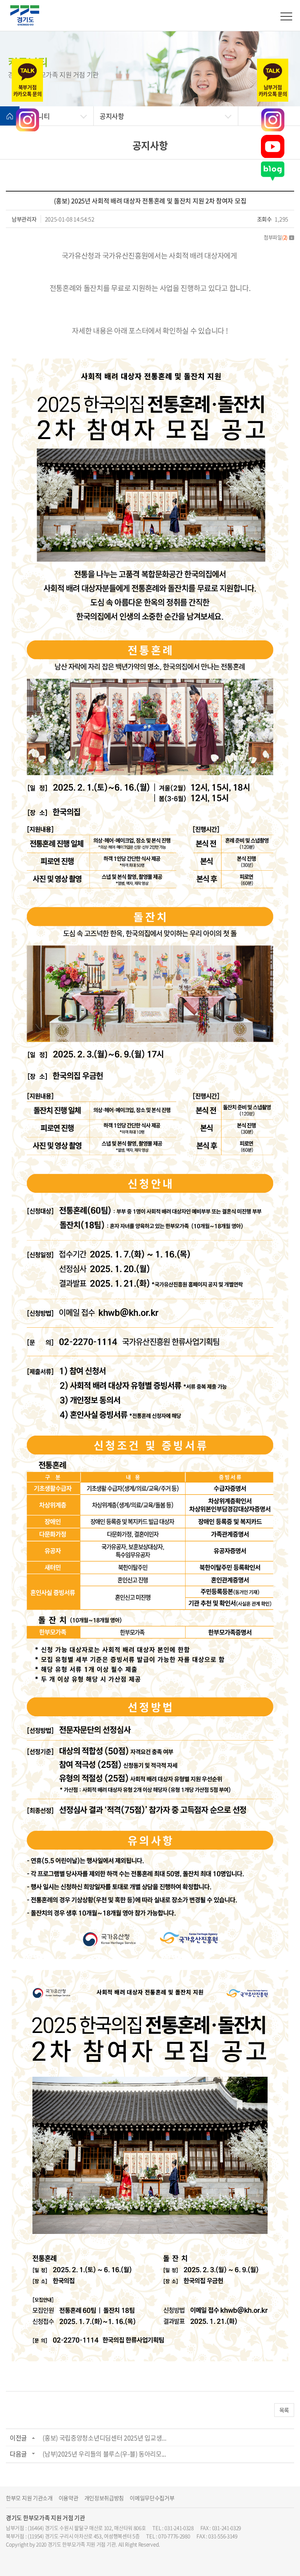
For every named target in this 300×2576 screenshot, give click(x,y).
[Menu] (286, 16)
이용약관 (69, 2498)
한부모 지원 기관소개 (29, 2498)
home (10, 116)
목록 (284, 2410)
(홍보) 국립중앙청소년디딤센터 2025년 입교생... (104, 2438)
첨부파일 (276, 237)
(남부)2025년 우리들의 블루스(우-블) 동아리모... (104, 2454)
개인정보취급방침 (104, 2498)
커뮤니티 (38, 116)
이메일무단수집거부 (152, 2498)
